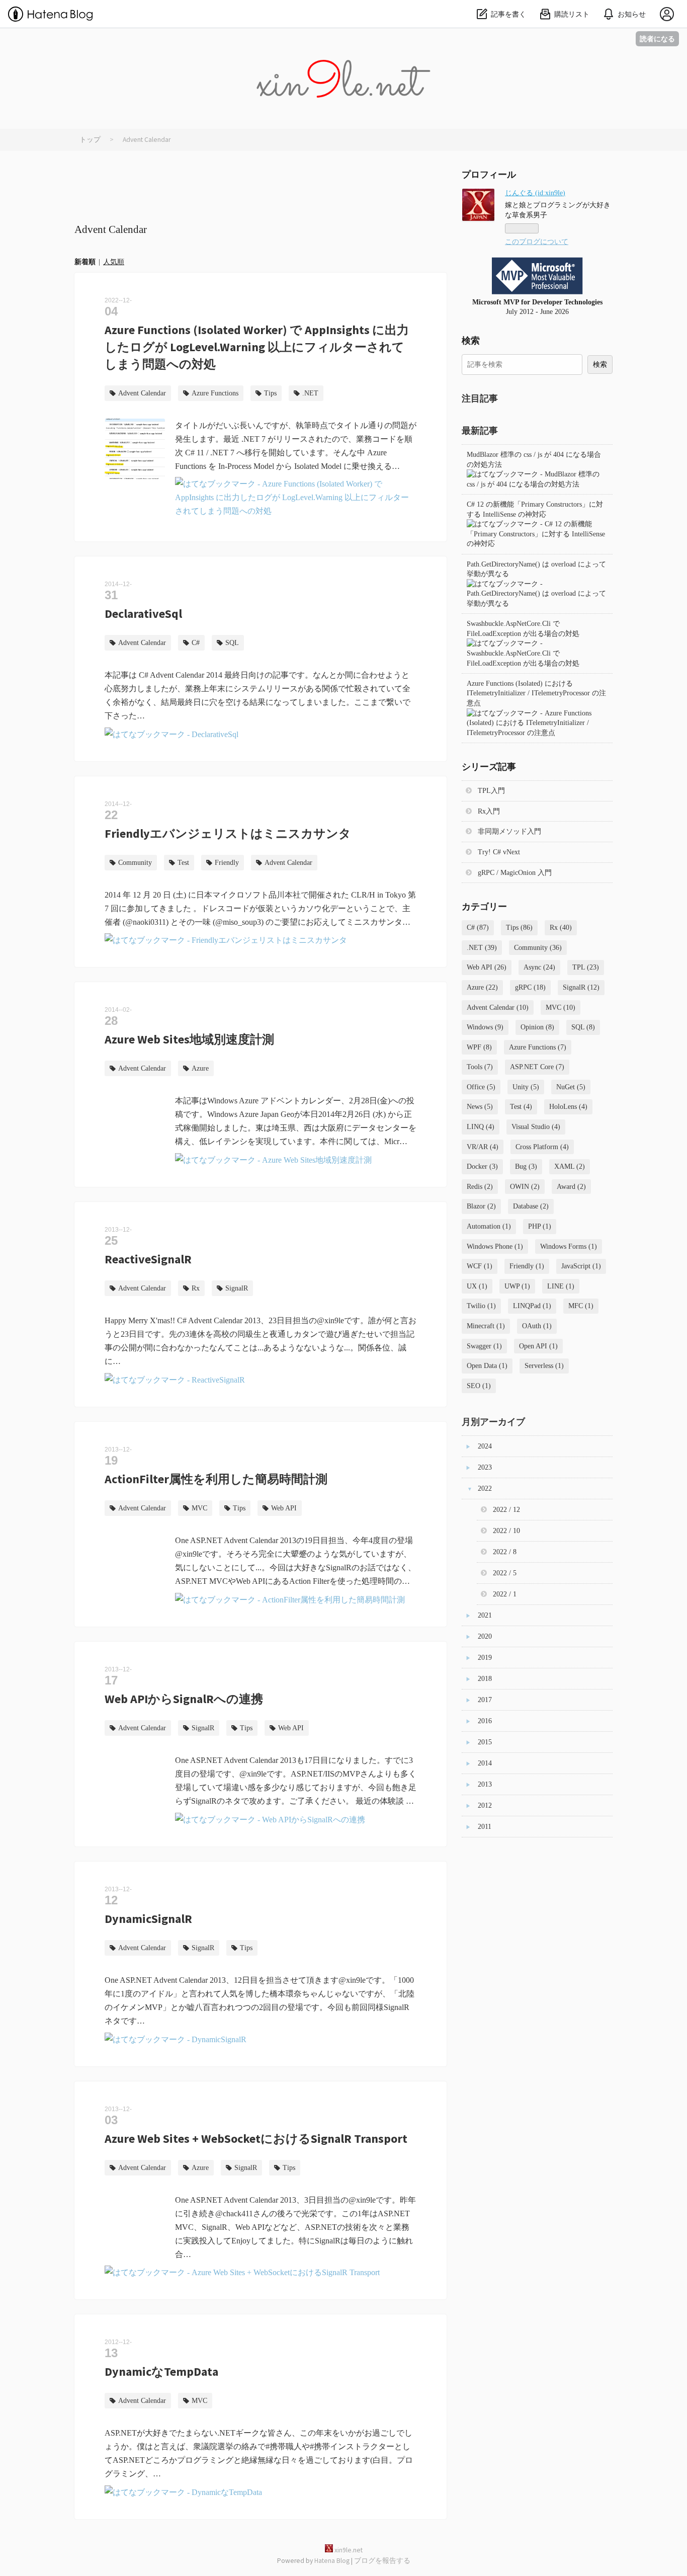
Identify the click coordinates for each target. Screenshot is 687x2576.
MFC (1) (581, 1306)
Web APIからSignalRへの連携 (184, 1699)
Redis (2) (480, 1187)
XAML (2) (570, 1166)
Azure (200, 1068)
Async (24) (539, 967)
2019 (485, 1658)
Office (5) (481, 1087)
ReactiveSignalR (148, 1259)
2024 (485, 1446)
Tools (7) (480, 1067)
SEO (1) (479, 1386)
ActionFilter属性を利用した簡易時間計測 (216, 1479)
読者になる (657, 38)
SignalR (237, 1288)
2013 (485, 1784)
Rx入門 (489, 811)
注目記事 (480, 398)
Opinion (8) (537, 1027)
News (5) (480, 1107)
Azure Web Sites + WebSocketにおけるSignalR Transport (256, 2139)
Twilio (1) (481, 1306)
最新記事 (480, 430)
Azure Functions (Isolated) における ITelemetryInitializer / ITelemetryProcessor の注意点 (536, 693)
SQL (232, 643)
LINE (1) (561, 1286)
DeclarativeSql (143, 614)
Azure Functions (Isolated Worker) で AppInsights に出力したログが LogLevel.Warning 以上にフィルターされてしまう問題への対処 (257, 347)
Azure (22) (482, 987)
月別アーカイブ (493, 1422)
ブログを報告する (382, 2561)
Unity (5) (526, 1087)
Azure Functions (215, 393)
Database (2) (531, 1206)
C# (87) (478, 928)
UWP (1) (517, 1286)
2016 (485, 1721)
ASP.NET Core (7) (537, 1067)
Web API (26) (487, 967)
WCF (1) (480, 1266)
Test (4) (521, 1107)
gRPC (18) (530, 987)
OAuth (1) (537, 1326)
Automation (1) (489, 1226)
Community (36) (538, 948)
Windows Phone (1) (495, 1246)
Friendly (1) (527, 1266)
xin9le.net (343, 42)
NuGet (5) (571, 1087)
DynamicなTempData (161, 2371)
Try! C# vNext (499, 852)
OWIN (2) (525, 1187)
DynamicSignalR (148, 1919)
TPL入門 (491, 791)
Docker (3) (482, 1166)
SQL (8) (583, 1027)
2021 (485, 1615)
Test (183, 863)
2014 (485, 1763)
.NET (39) (482, 948)
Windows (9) (485, 1027)
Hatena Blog (332, 2561)
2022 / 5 (505, 1573)
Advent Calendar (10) (498, 1008)
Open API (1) (538, 1346)
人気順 (114, 262)
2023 (485, 1467)
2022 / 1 (505, 1594)
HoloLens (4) (568, 1107)
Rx (196, 1288)
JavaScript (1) (581, 1266)
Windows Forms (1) (569, 1246)
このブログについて (537, 242)
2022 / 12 (506, 1510)
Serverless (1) (544, 1366)
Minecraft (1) (486, 1326)
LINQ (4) (481, 1127)
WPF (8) (479, 1047)
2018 (485, 1679)
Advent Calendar (142, 393)
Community (135, 863)
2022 (485, 1488)
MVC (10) (561, 1008)
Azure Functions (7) (538, 1047)
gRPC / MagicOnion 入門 (515, 873)
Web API (284, 1508)
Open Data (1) (487, 1366)
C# (196, 643)
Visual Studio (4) (536, 1127)
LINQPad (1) (532, 1306)
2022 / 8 (505, 1552)
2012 (485, 1805)
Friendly (227, 863)
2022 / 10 (506, 1531)
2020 (485, 1636)
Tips (270, 393)
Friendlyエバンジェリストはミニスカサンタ (228, 833)
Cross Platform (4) (542, 1147)
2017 (485, 1700)
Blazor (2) (481, 1206)
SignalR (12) (581, 987)
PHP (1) (540, 1226)
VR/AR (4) (483, 1147)
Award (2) (571, 1187)
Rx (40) (561, 928)
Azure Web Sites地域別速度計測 (189, 1039)
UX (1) (477, 1286)
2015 (485, 1742)
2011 (485, 1827)
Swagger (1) (484, 1346)
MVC (199, 1508)
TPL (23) (586, 967)
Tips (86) (519, 928)
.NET (310, 393)
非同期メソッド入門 (509, 831)
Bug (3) (526, 1166)
